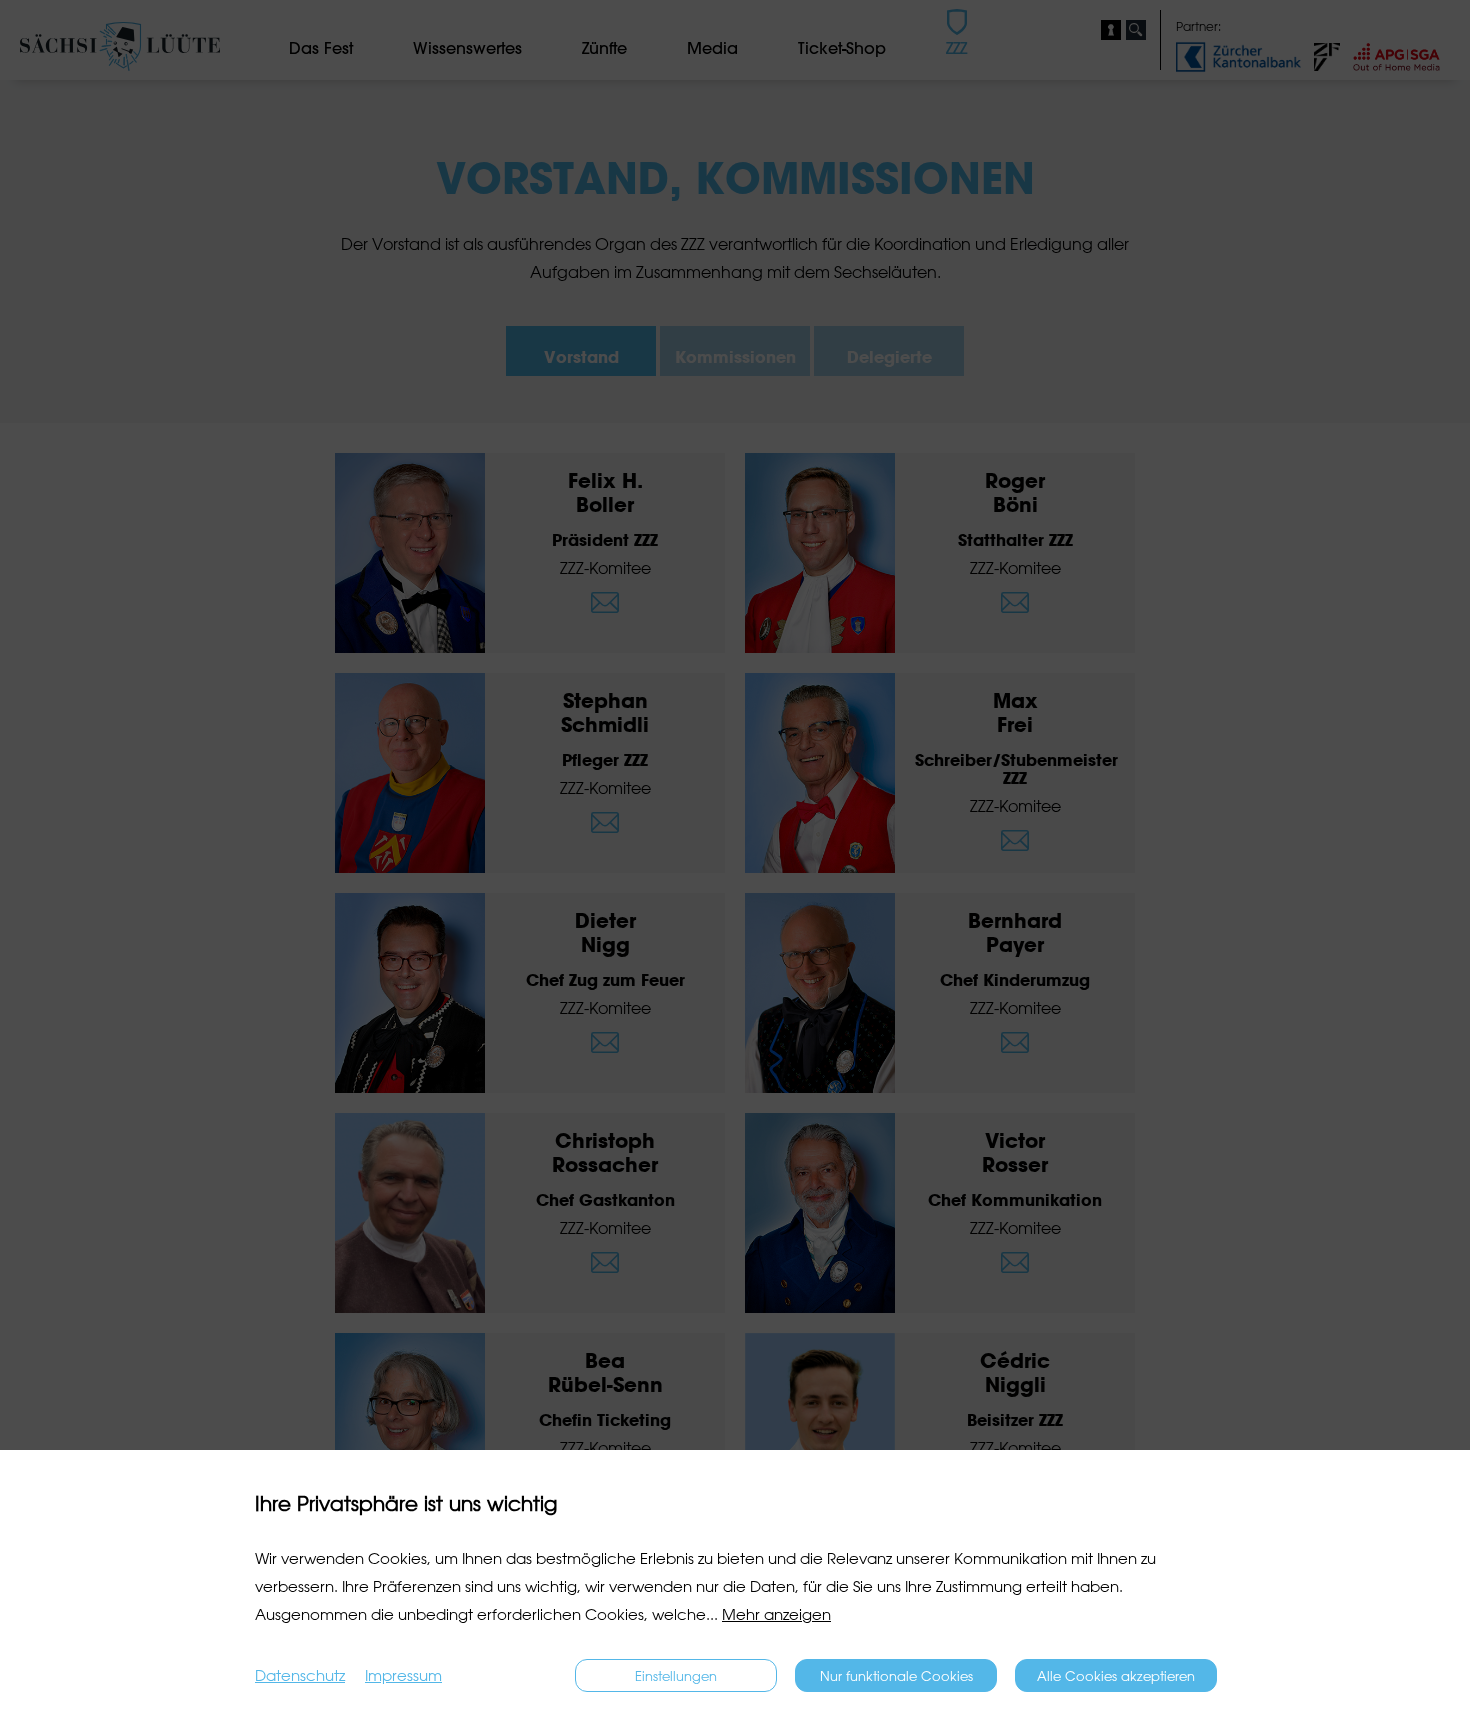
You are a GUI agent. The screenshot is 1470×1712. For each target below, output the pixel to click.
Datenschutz (300, 1675)
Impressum (403, 1675)
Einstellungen (676, 1675)
